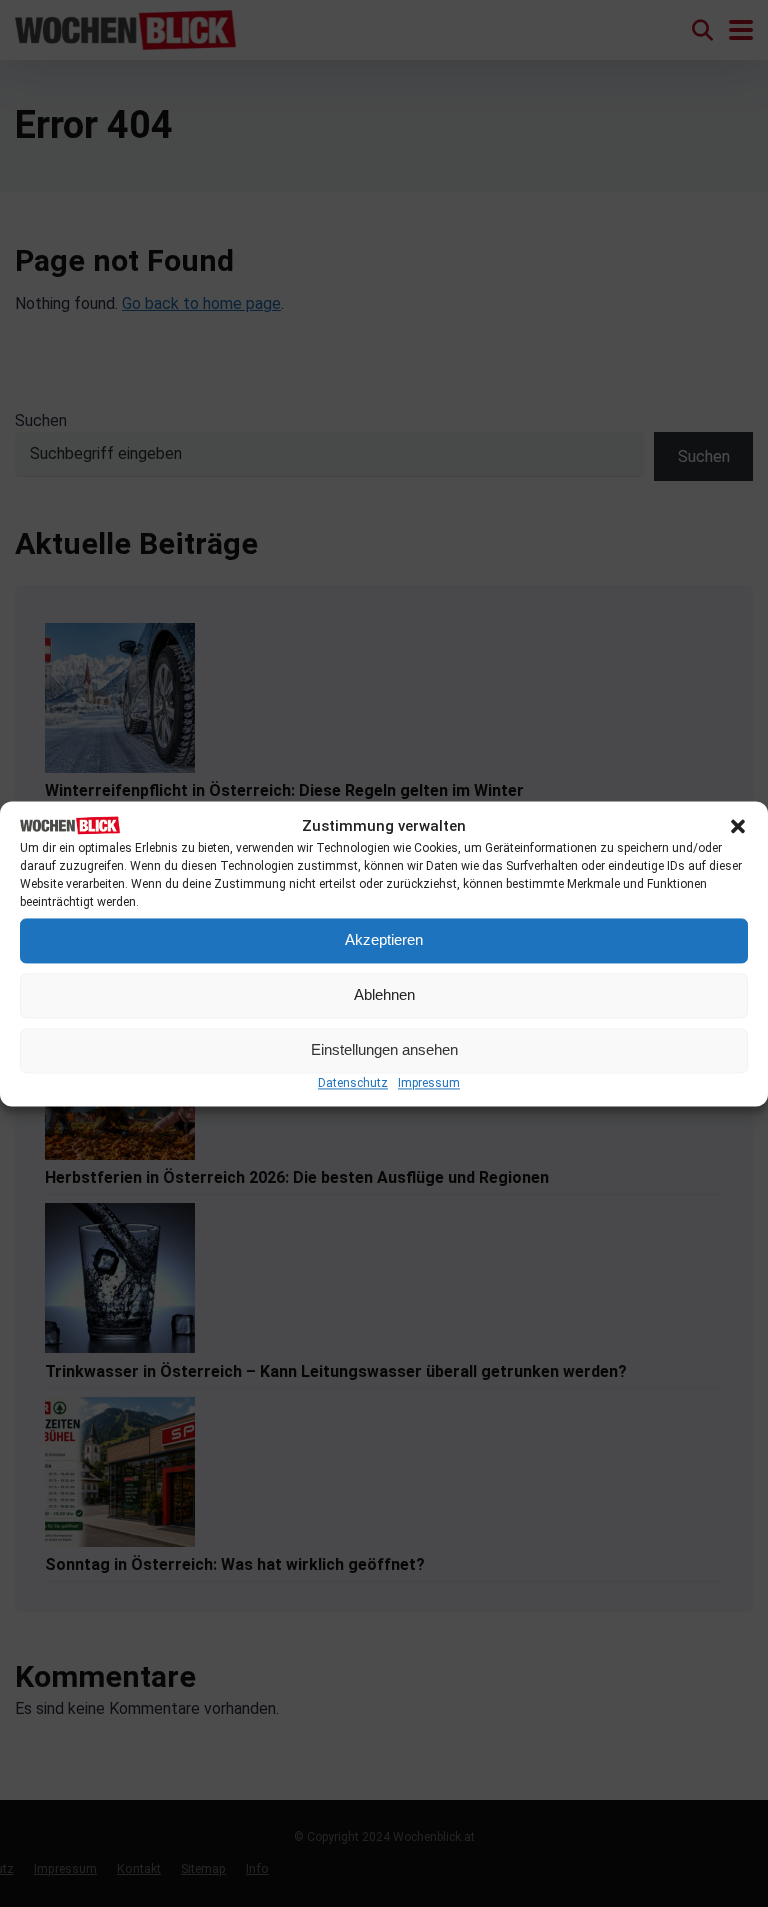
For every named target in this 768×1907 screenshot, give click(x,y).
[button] (738, 827)
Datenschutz (353, 1083)
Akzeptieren (384, 940)
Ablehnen (384, 995)
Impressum (429, 1083)
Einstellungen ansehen (384, 1050)
